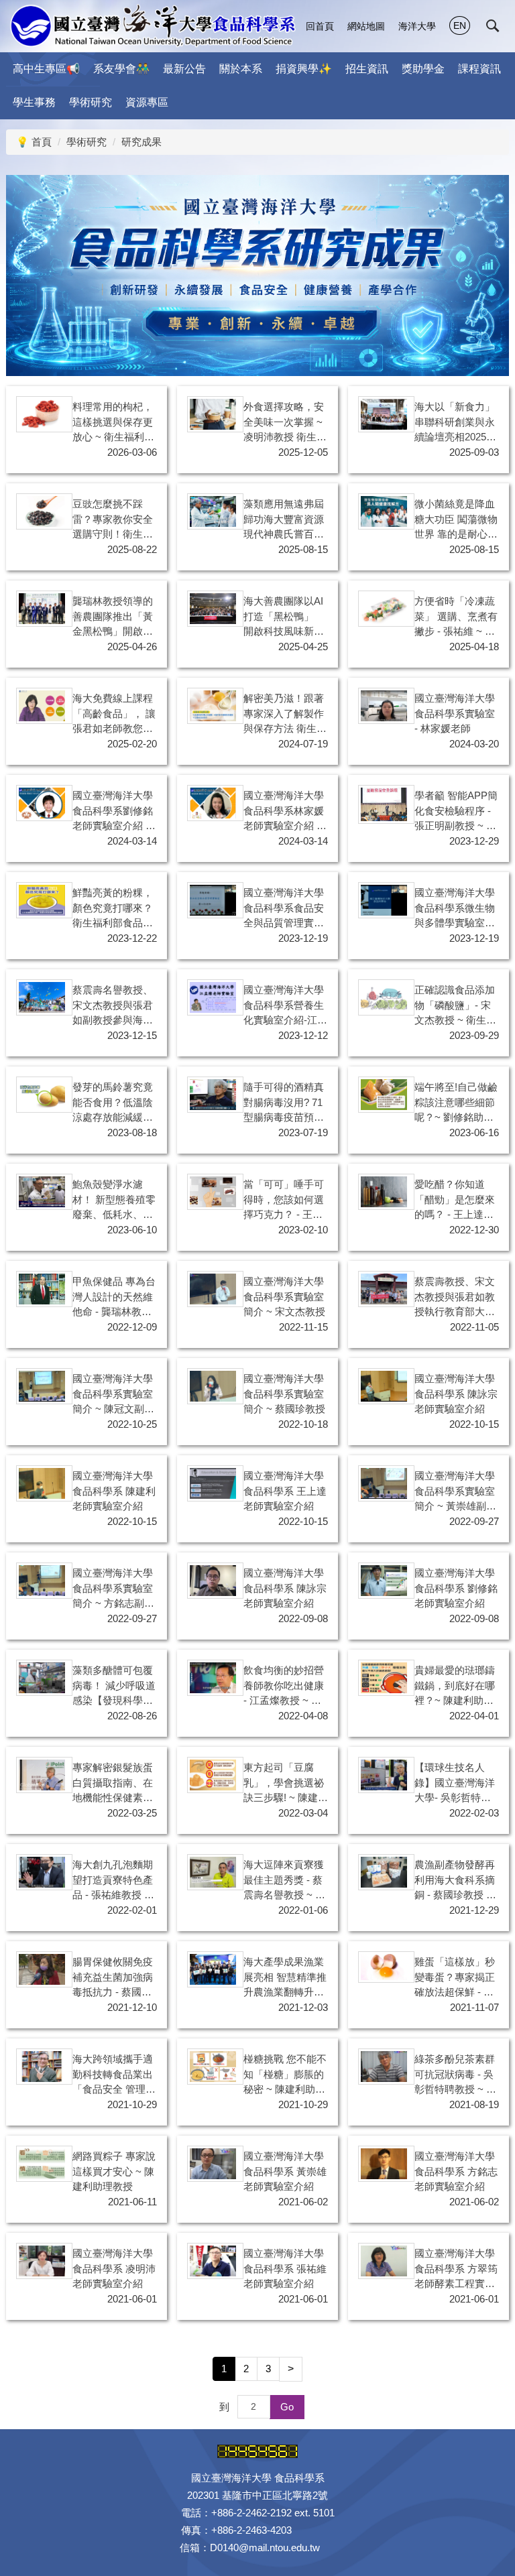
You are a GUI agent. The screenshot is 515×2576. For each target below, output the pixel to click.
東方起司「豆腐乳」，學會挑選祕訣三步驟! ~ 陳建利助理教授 (286, 1784)
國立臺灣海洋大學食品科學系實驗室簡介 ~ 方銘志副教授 (113, 1589)
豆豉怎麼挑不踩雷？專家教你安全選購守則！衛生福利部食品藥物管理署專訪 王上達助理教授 (114, 520)
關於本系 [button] (241, 69)
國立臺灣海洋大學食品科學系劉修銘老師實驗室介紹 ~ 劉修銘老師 (113, 812)
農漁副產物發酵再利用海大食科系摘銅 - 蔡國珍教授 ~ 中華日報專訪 (455, 1881)
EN (460, 25)
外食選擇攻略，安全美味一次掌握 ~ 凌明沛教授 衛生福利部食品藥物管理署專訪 (285, 423)
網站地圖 (366, 26)
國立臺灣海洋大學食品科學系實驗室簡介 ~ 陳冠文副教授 (113, 1395)
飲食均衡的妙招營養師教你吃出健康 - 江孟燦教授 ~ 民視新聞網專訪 (284, 1686)
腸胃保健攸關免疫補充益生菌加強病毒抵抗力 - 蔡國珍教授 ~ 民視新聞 (113, 1978)
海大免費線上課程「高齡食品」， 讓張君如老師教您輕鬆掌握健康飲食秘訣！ (114, 715)
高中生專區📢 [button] (46, 69)
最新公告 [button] (184, 69)
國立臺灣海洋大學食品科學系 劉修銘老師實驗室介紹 (456, 1588)
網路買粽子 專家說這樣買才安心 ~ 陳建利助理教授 (114, 2171)
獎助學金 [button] (423, 69)
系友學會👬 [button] (121, 69)
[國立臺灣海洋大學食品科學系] (153, 26)
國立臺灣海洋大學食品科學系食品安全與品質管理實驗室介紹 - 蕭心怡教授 (284, 909)
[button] (493, 26)
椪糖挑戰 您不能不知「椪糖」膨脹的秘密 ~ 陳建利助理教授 (285, 2075)
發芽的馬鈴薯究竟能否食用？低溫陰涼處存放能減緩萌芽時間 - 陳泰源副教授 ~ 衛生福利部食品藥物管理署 (113, 1103)
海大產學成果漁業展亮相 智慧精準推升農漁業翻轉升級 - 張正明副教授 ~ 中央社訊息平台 (285, 1978)
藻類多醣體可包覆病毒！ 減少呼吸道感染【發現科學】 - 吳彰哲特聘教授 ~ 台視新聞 (114, 1686)
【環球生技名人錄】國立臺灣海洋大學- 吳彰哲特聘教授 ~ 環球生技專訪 (455, 1784)
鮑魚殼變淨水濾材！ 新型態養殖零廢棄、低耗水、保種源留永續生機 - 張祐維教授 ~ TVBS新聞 (114, 1201)
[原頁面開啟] (42, 414)
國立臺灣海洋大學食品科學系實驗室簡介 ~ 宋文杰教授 (284, 1296)
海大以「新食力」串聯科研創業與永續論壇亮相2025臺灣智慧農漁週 (455, 423)
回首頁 (320, 26)
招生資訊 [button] (367, 69)
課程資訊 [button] (479, 69)
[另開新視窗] (384, 414)
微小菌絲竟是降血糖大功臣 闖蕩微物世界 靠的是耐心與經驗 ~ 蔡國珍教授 (456, 520)
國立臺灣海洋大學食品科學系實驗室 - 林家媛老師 (455, 713)
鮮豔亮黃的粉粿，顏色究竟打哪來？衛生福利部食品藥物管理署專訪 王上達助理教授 (114, 909)
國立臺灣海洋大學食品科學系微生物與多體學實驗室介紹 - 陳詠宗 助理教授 (455, 909)
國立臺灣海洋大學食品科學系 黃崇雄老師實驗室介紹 (285, 2171)
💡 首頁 (34, 142)
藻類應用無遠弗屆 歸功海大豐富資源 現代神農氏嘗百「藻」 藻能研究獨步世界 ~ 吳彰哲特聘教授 (285, 520)
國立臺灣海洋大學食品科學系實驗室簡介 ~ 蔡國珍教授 (284, 1394)
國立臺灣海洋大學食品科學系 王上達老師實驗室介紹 (285, 1491)
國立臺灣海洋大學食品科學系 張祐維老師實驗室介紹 (285, 2268)
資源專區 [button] (147, 102)
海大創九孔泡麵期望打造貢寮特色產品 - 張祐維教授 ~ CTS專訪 (113, 1881)
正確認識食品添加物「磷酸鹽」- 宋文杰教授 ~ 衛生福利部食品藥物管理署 (455, 1006)
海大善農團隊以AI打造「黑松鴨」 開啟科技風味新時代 (284, 617)
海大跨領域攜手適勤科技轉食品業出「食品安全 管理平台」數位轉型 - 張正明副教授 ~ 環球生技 (114, 2075)
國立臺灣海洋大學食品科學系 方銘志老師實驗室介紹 (456, 2171)
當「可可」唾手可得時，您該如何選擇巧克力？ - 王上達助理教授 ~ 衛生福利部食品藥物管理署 (284, 1201)
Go (287, 2407)
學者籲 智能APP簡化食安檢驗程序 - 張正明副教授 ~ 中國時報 (456, 812)
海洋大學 (417, 26)
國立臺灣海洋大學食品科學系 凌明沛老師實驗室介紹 (114, 2268)
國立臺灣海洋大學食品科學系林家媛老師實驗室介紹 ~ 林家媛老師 (284, 812)
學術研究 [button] (91, 102)
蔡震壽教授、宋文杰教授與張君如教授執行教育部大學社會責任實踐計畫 (455, 1298)
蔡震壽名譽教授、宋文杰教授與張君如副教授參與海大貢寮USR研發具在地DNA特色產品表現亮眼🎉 (113, 1006)
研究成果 (141, 142)
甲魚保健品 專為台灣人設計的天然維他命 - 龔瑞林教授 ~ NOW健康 (114, 1298)
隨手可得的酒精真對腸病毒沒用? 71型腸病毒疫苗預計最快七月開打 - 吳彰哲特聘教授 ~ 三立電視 (284, 1103)
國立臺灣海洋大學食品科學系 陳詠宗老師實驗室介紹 (456, 1394)
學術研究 (87, 142)
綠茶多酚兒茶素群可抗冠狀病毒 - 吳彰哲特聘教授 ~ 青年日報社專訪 (455, 2075)
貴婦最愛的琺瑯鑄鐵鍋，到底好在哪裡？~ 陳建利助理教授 (455, 1686)
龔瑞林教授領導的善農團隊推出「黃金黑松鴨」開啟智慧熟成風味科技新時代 (113, 617)
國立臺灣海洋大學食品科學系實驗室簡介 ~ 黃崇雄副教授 (455, 1492)
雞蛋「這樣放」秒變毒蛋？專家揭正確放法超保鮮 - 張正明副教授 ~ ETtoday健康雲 (455, 1978)
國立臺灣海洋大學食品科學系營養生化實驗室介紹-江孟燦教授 (285, 1006)
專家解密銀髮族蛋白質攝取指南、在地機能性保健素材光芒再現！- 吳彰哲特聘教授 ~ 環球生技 (113, 1784)
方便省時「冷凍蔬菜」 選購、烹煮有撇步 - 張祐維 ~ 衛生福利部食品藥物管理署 (456, 617)
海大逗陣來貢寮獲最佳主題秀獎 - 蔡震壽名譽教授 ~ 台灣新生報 (284, 1881)
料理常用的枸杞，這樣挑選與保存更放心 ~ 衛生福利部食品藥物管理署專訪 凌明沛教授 (113, 423)
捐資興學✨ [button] (304, 69)
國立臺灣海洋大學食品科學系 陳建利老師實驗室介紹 (114, 1491)
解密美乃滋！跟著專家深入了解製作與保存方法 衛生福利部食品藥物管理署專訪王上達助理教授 (285, 715)
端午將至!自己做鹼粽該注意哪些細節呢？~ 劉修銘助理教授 (456, 1103)
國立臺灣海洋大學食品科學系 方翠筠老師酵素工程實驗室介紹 (456, 2270)
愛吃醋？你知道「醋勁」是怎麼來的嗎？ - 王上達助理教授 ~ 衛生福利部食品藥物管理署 (455, 1201)
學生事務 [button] (34, 102)
